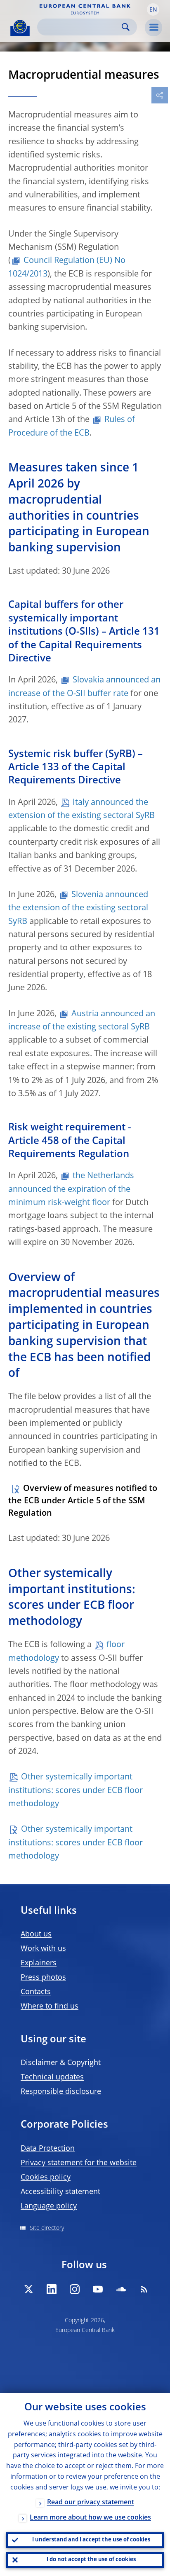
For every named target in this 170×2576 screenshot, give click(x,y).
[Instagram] (75, 2289)
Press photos (43, 1978)
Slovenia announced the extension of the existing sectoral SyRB (78, 908)
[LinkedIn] (52, 2289)
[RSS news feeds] (144, 2289)
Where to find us (50, 2006)
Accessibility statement (60, 2192)
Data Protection (48, 2149)
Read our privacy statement (91, 2503)
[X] (28, 2289)
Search (126, 27)
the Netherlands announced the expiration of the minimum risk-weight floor (71, 1190)
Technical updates (52, 2077)
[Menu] (153, 28)
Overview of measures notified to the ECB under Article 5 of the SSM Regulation (83, 1501)
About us (36, 1934)
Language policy (49, 2206)
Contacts (36, 1992)
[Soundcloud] (121, 2289)
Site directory (47, 2228)
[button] (153, 9)
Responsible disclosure (61, 2092)
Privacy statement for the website (79, 2163)
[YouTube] (98, 2289)
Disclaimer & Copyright (61, 2063)
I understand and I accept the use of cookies (91, 2540)
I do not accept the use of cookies (91, 2560)
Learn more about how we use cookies (90, 2518)
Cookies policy (46, 2178)
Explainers (39, 1963)
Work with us (43, 1949)
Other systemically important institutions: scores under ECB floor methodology (76, 1791)
